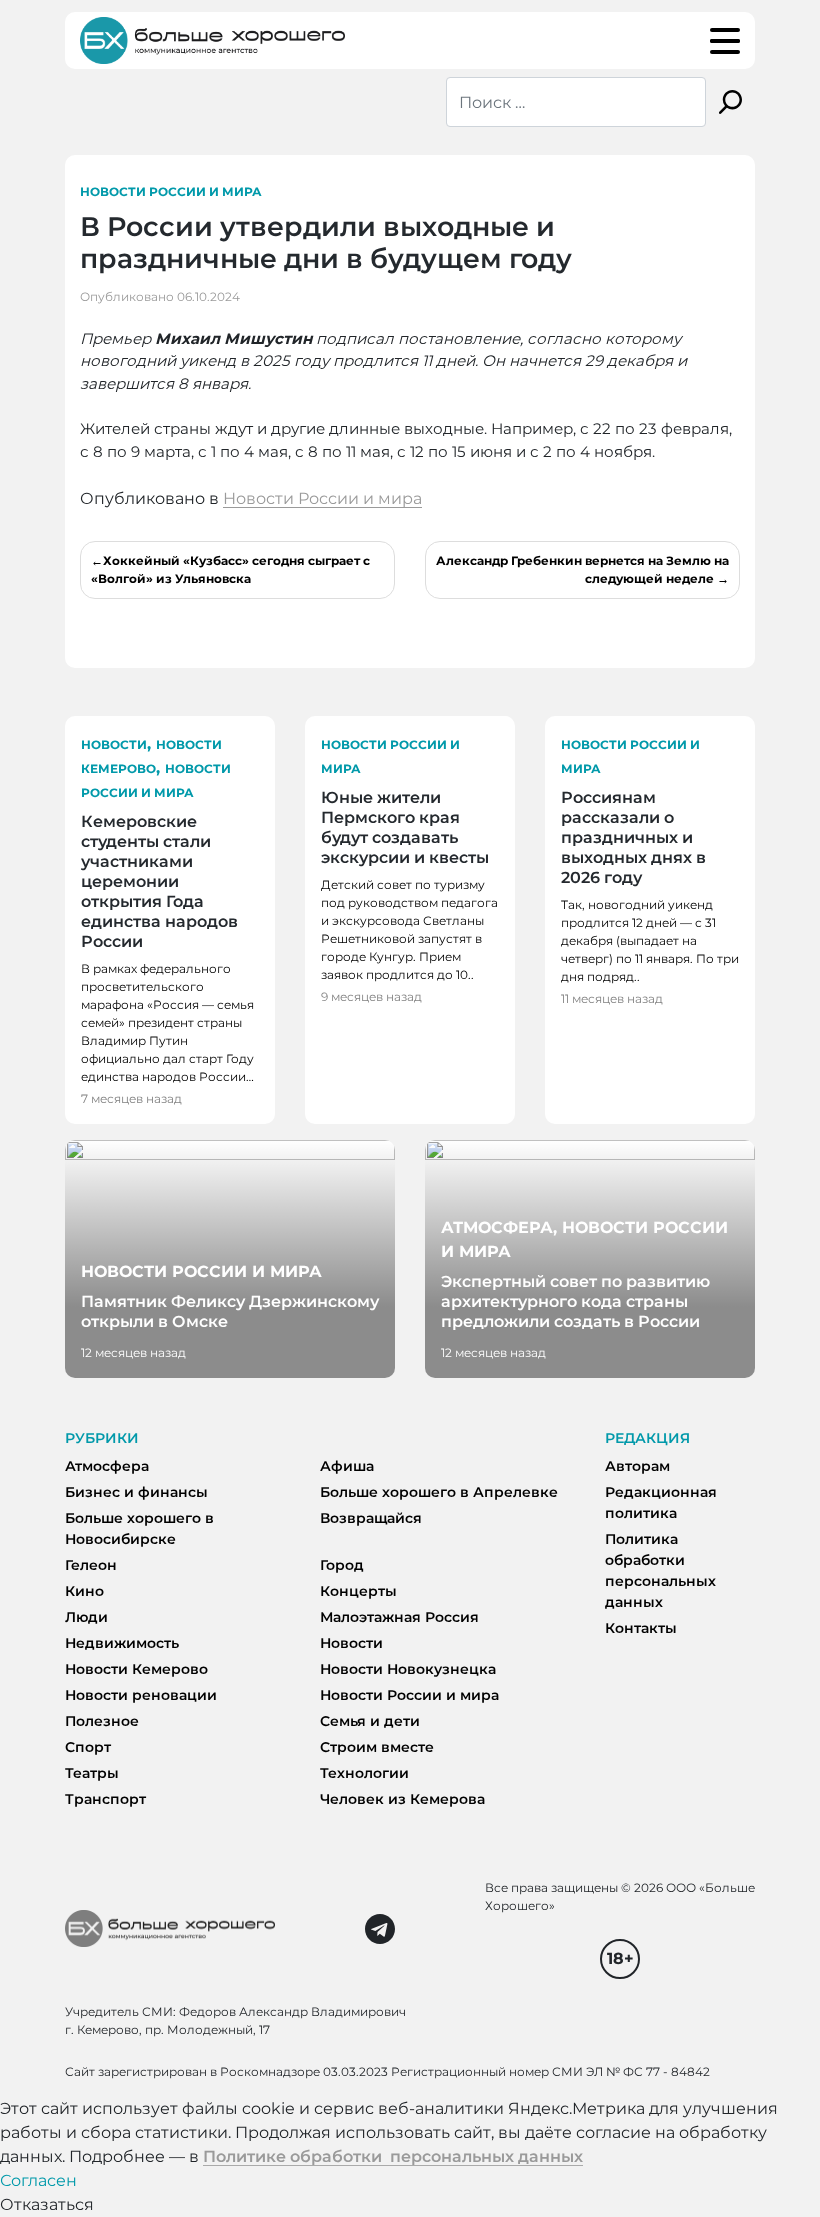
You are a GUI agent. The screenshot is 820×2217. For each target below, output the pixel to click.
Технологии (364, 1773)
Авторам (637, 1466)
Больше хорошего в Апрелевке (439, 1492)
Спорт (88, 1747)
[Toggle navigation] (725, 41)
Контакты (641, 1628)
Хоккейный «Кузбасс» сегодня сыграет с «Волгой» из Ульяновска (230, 569)
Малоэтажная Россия (399, 1617)
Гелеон (91, 1565)
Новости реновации (141, 1695)
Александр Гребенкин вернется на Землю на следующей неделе (582, 569)
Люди (86, 1617)
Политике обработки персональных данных (393, 2156)
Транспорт (105, 1799)
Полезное (102, 1721)
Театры (92, 1773)
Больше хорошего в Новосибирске (139, 1528)
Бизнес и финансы (136, 1492)
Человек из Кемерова (402, 1799)
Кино (84, 1591)
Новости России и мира (171, 191)
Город (342, 1565)
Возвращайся (371, 1518)
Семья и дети (370, 1721)
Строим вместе (377, 1747)
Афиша (347, 1466)
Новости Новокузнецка (408, 1669)
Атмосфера (107, 1466)
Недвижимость (122, 1643)
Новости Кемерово (136, 1669)
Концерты (358, 1591)
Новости (114, 744)
